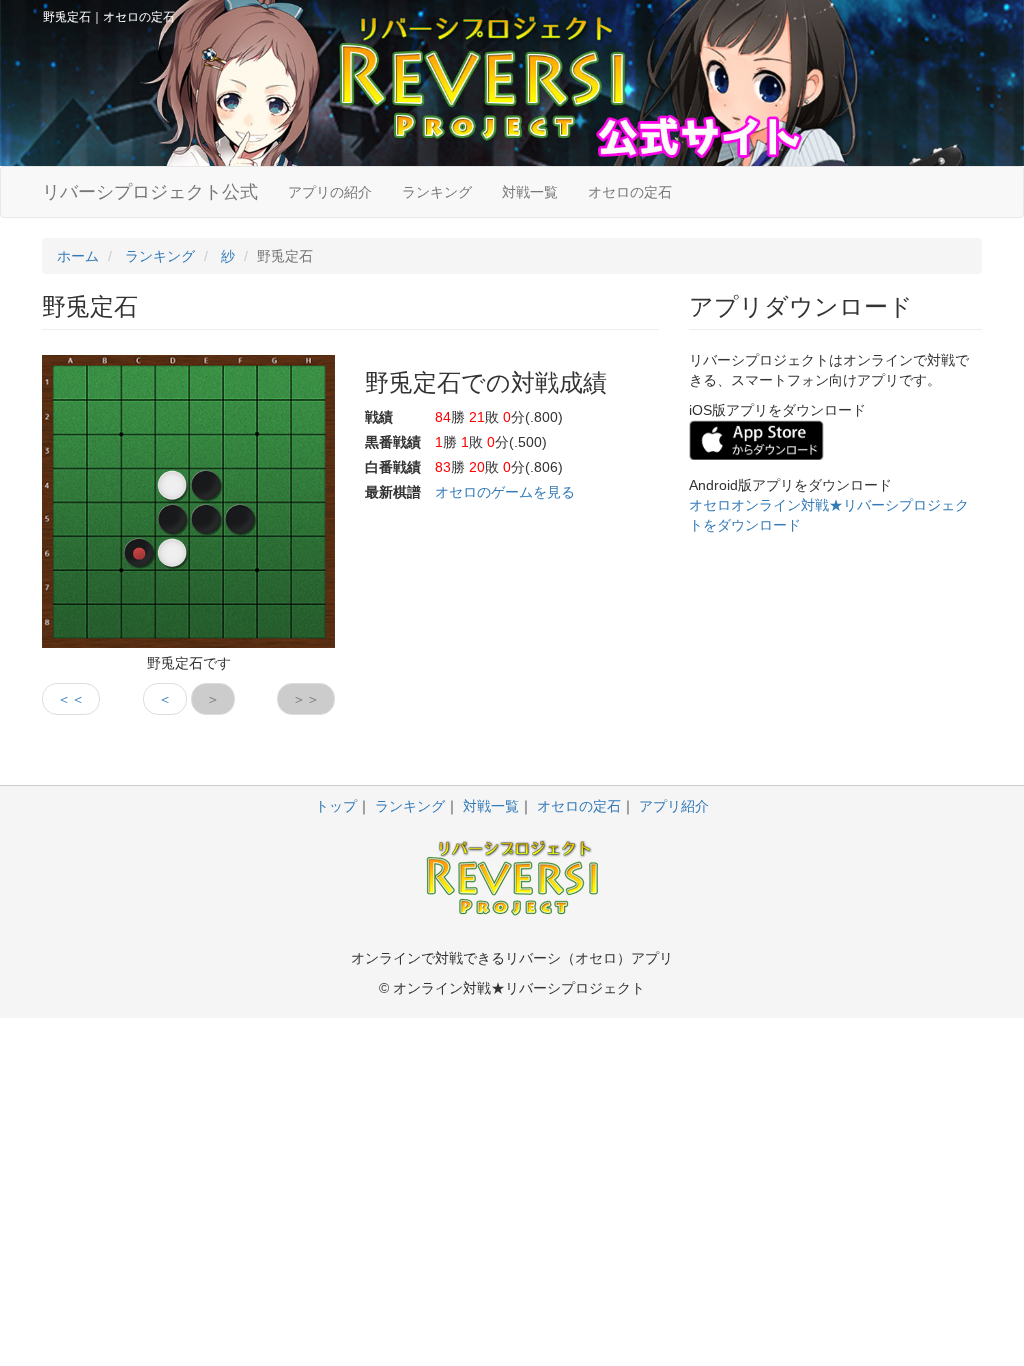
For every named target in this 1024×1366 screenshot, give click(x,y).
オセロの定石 (630, 192)
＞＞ (306, 699)
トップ (336, 806)
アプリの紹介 (330, 192)
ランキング (437, 192)
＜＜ (71, 699)
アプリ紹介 (674, 806)
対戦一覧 (530, 192)
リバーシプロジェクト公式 (150, 192)
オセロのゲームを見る (505, 492)
